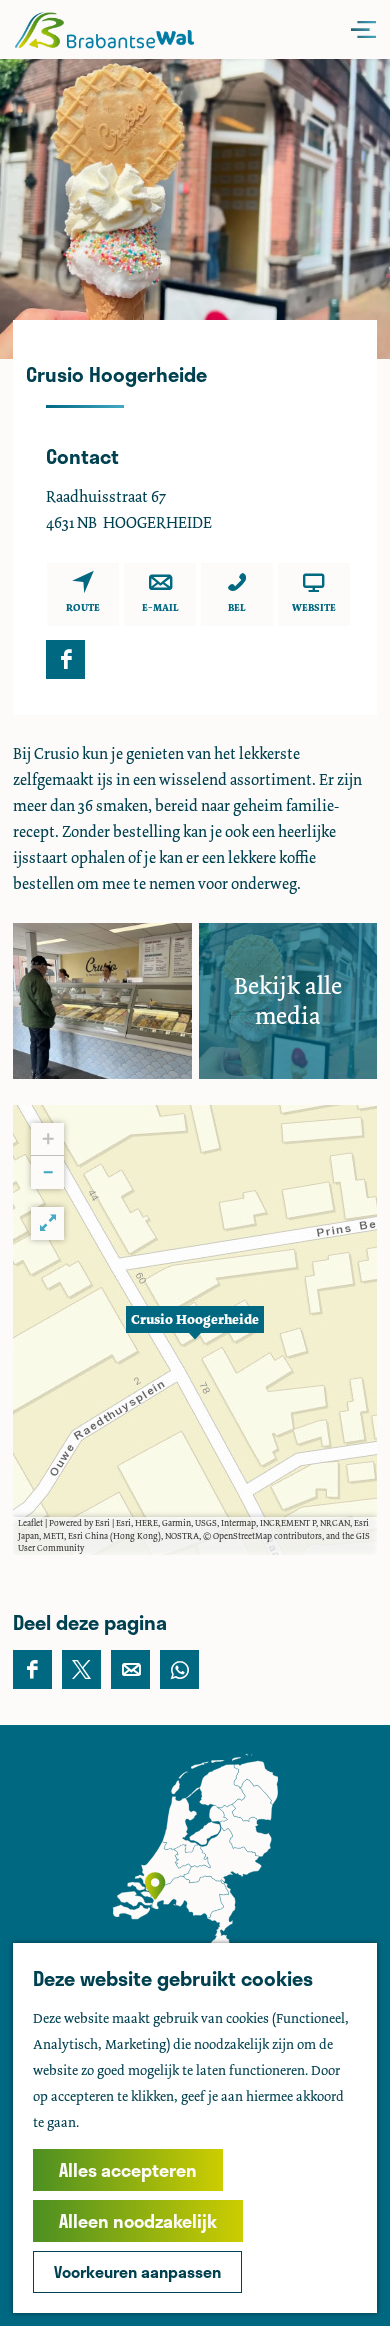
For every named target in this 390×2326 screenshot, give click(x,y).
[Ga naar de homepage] (104, 29)
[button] (195, 1330)
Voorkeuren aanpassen (137, 2271)
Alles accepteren (128, 2170)
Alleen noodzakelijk (138, 2221)
